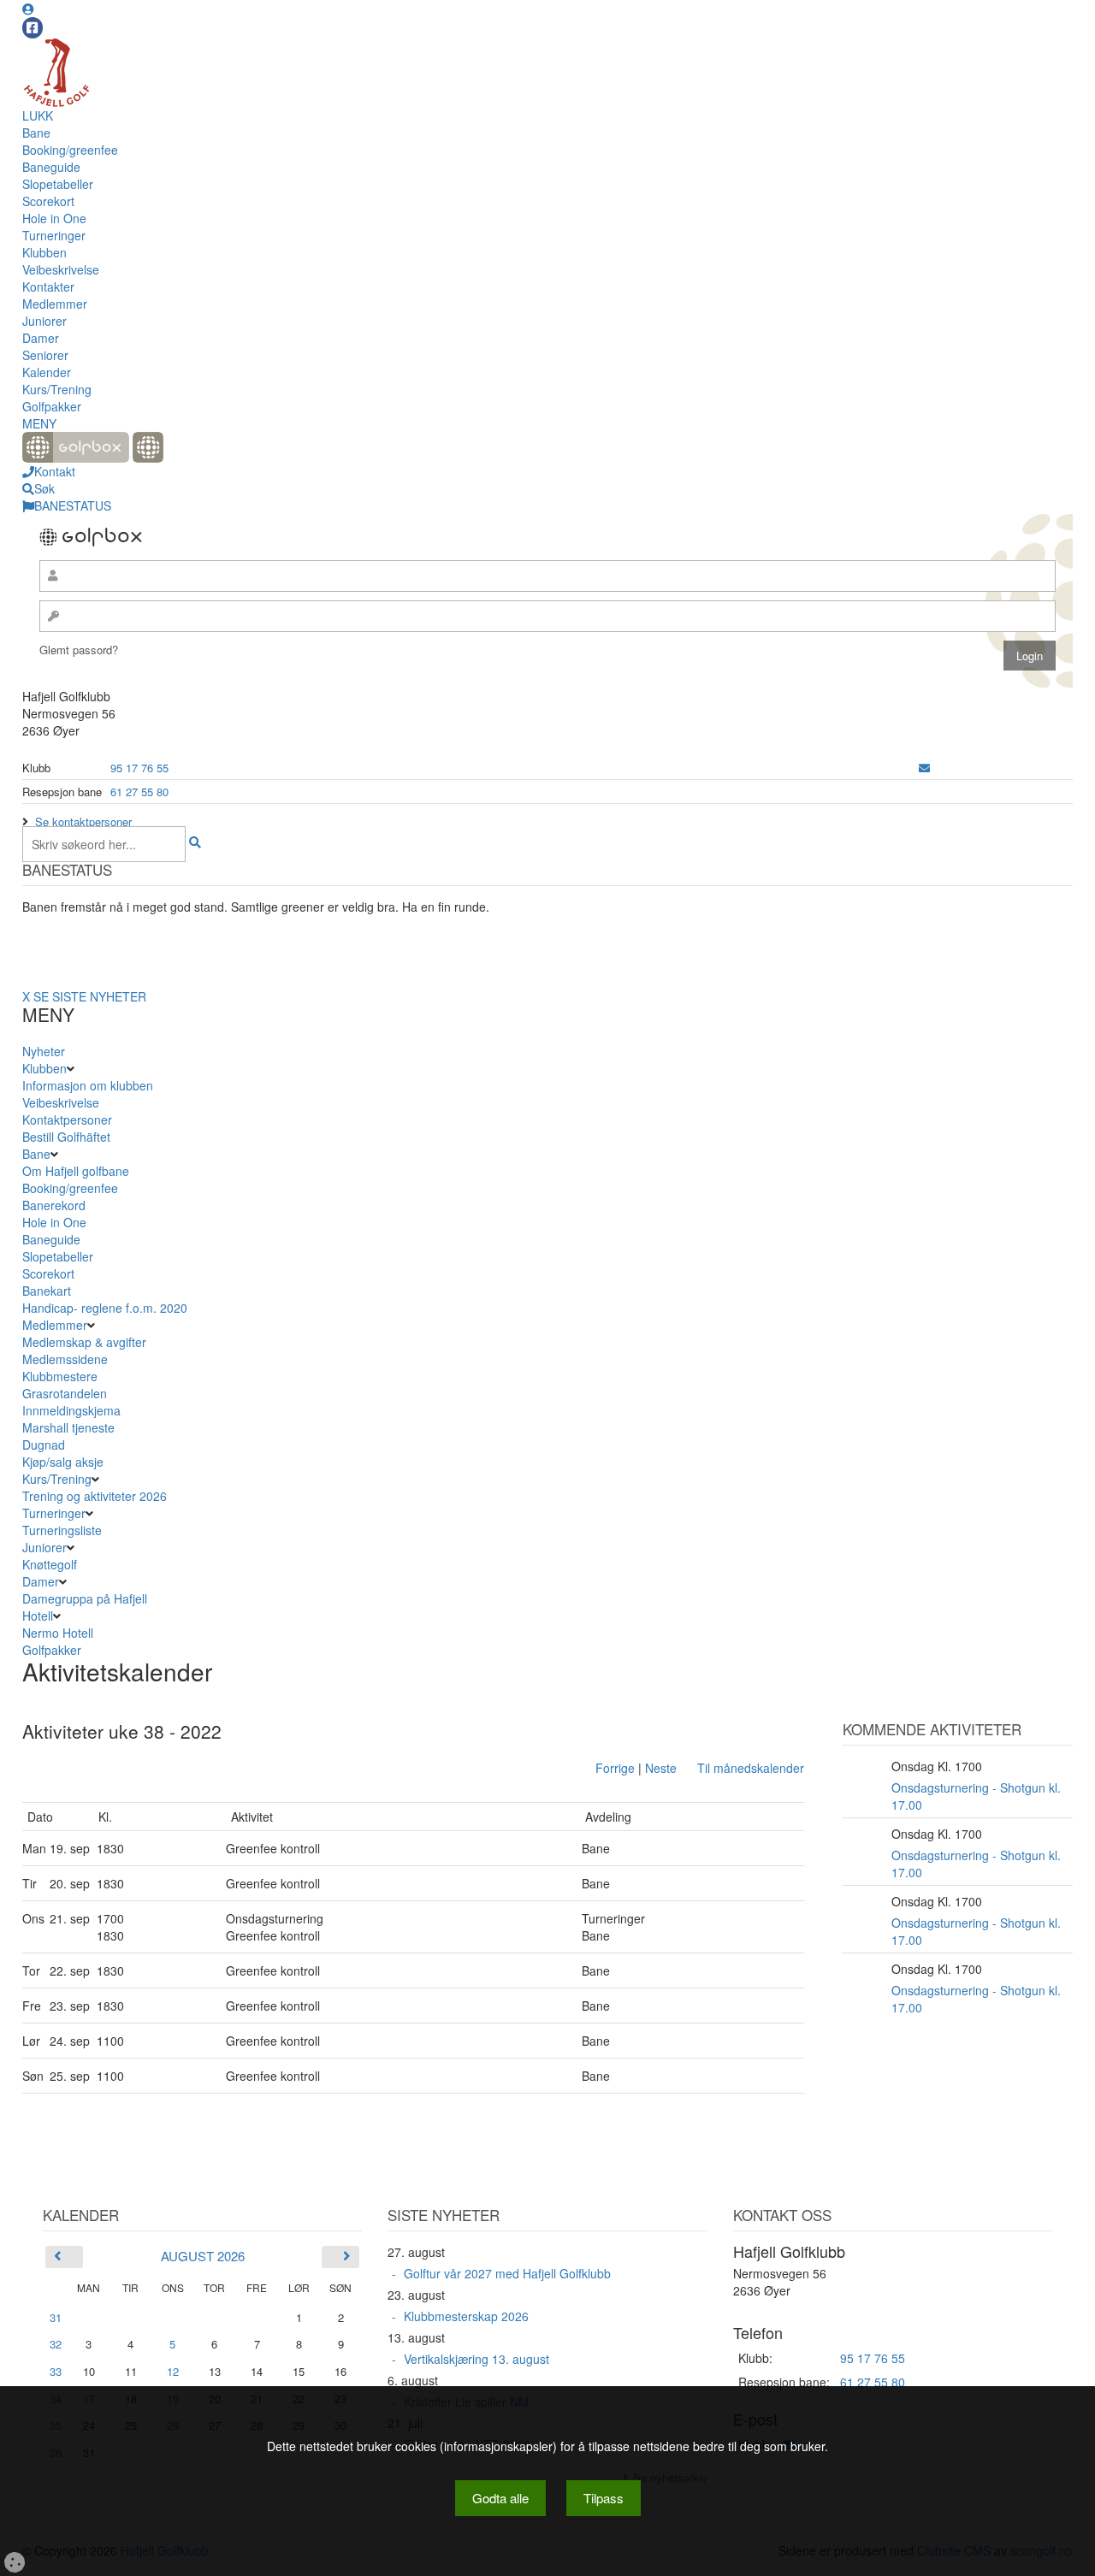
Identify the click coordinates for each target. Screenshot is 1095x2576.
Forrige (615, 1768)
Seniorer (45, 355)
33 (56, 2371)
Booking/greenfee (70, 150)
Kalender (47, 372)
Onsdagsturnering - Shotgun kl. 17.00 (976, 1796)
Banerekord (54, 1205)
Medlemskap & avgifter (84, 1342)
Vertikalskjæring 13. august (476, 2359)
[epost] (924, 768)
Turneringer (54, 235)
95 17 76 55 (139, 768)
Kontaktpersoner (67, 1120)
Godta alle (500, 2498)
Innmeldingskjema (71, 1410)
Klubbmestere (60, 1376)
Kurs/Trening (57, 389)
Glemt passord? (79, 650)
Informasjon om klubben (88, 1085)
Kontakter (48, 287)
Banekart (47, 1291)
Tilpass (604, 2498)
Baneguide (51, 167)
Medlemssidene (65, 1359)
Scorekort (48, 201)
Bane (36, 133)
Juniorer (44, 321)
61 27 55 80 (139, 792)
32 (56, 2344)
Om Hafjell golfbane (76, 1171)
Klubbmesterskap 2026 (466, 2316)
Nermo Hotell (58, 1633)
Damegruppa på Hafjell (85, 1598)
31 (56, 2317)
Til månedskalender (751, 1768)
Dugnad (44, 1445)
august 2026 (203, 2256)
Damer (41, 338)
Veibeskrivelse (61, 269)
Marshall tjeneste (68, 1427)
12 (173, 2372)
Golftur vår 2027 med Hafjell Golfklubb (507, 2273)
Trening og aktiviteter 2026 (95, 1496)
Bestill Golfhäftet (66, 1137)
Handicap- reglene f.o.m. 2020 (105, 1308)
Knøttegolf (50, 1564)
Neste (661, 1768)
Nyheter (44, 1051)
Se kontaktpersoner (83, 821)
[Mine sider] (28, 9)
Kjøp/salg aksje (63, 1462)
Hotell (38, 1616)
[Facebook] (33, 28)
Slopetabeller (58, 184)
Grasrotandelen (65, 1393)
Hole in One (54, 218)
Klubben (44, 252)
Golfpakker (52, 406)
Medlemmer (55, 304)
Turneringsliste (62, 1530)
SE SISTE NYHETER (90, 996)
